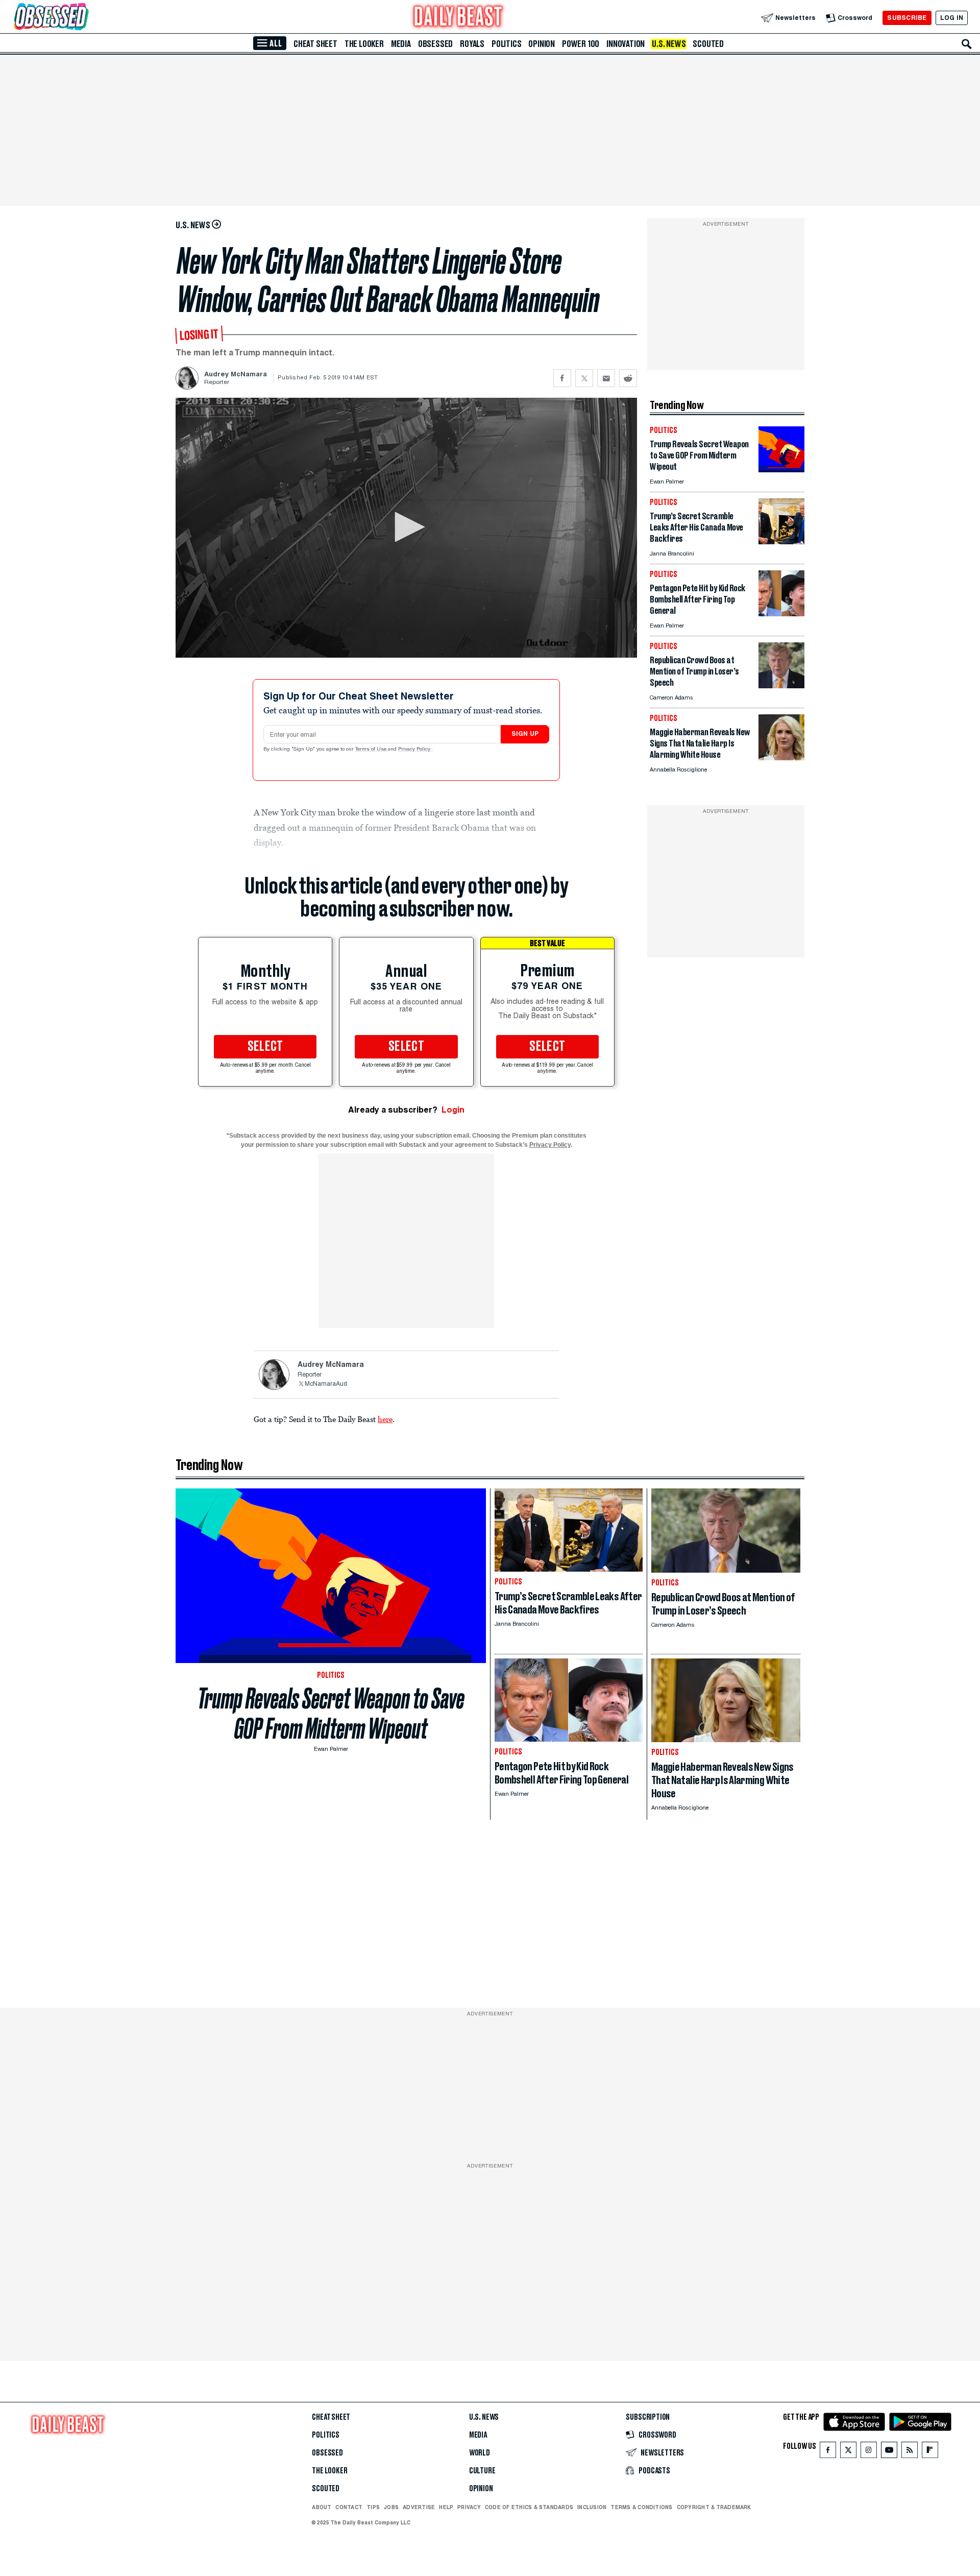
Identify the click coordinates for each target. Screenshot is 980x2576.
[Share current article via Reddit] (628, 378)
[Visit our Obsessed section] (84, 18)
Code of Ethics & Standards (529, 2507)
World (480, 2453)
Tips (373, 2507)
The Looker (364, 44)
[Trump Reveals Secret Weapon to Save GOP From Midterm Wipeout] (781, 470)
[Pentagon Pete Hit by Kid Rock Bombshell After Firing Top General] (781, 613)
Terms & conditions (641, 2507)
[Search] (967, 44)
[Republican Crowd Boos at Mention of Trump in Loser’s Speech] (781, 685)
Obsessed (435, 44)
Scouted (708, 44)
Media (401, 44)
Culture (482, 2471)
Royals (472, 44)
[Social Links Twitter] (848, 2452)
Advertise (419, 2507)
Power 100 (581, 44)
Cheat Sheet (315, 44)
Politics (506, 44)
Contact (349, 2507)
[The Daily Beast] (458, 18)
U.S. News (669, 44)
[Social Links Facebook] (828, 2452)
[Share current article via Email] (606, 378)
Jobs (391, 2507)
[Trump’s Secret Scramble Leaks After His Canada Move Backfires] (781, 541)
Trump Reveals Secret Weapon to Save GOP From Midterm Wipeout (331, 1714)
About (322, 2507)
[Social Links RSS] (910, 2452)
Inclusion (592, 2507)
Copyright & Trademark (714, 2507)
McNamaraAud (326, 1384)
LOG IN (952, 18)
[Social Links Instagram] (869, 2452)
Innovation (626, 44)
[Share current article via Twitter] (584, 378)
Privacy (469, 2507)
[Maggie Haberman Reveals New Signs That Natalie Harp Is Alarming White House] (781, 757)
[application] (406, 528)
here (385, 1419)
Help (446, 2507)
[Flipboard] (930, 2452)
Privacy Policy (415, 750)
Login (453, 1110)
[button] (406, 527)
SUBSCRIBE (907, 18)
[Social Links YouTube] (889, 2452)
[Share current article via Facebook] (562, 378)
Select (265, 1047)
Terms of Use (372, 750)
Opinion (542, 44)
